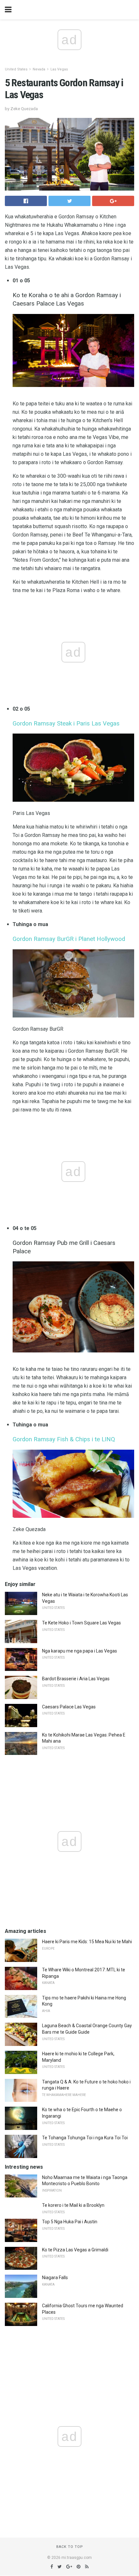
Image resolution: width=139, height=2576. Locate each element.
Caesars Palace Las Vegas (69, 1707)
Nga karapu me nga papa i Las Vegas (80, 1651)
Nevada (39, 69)
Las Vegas (59, 69)
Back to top (70, 2547)
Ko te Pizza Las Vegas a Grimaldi (75, 2250)
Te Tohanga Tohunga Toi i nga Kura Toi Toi (85, 2138)
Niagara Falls (55, 2278)
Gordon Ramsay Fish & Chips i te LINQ (64, 1439)
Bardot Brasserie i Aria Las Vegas (76, 1679)
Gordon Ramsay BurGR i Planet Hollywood (69, 939)
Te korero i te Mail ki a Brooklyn (73, 2205)
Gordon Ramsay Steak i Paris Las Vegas (66, 724)
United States (16, 69)
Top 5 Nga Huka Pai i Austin (70, 2222)
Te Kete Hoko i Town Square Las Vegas (81, 1623)
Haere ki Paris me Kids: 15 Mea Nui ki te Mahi (87, 1942)
